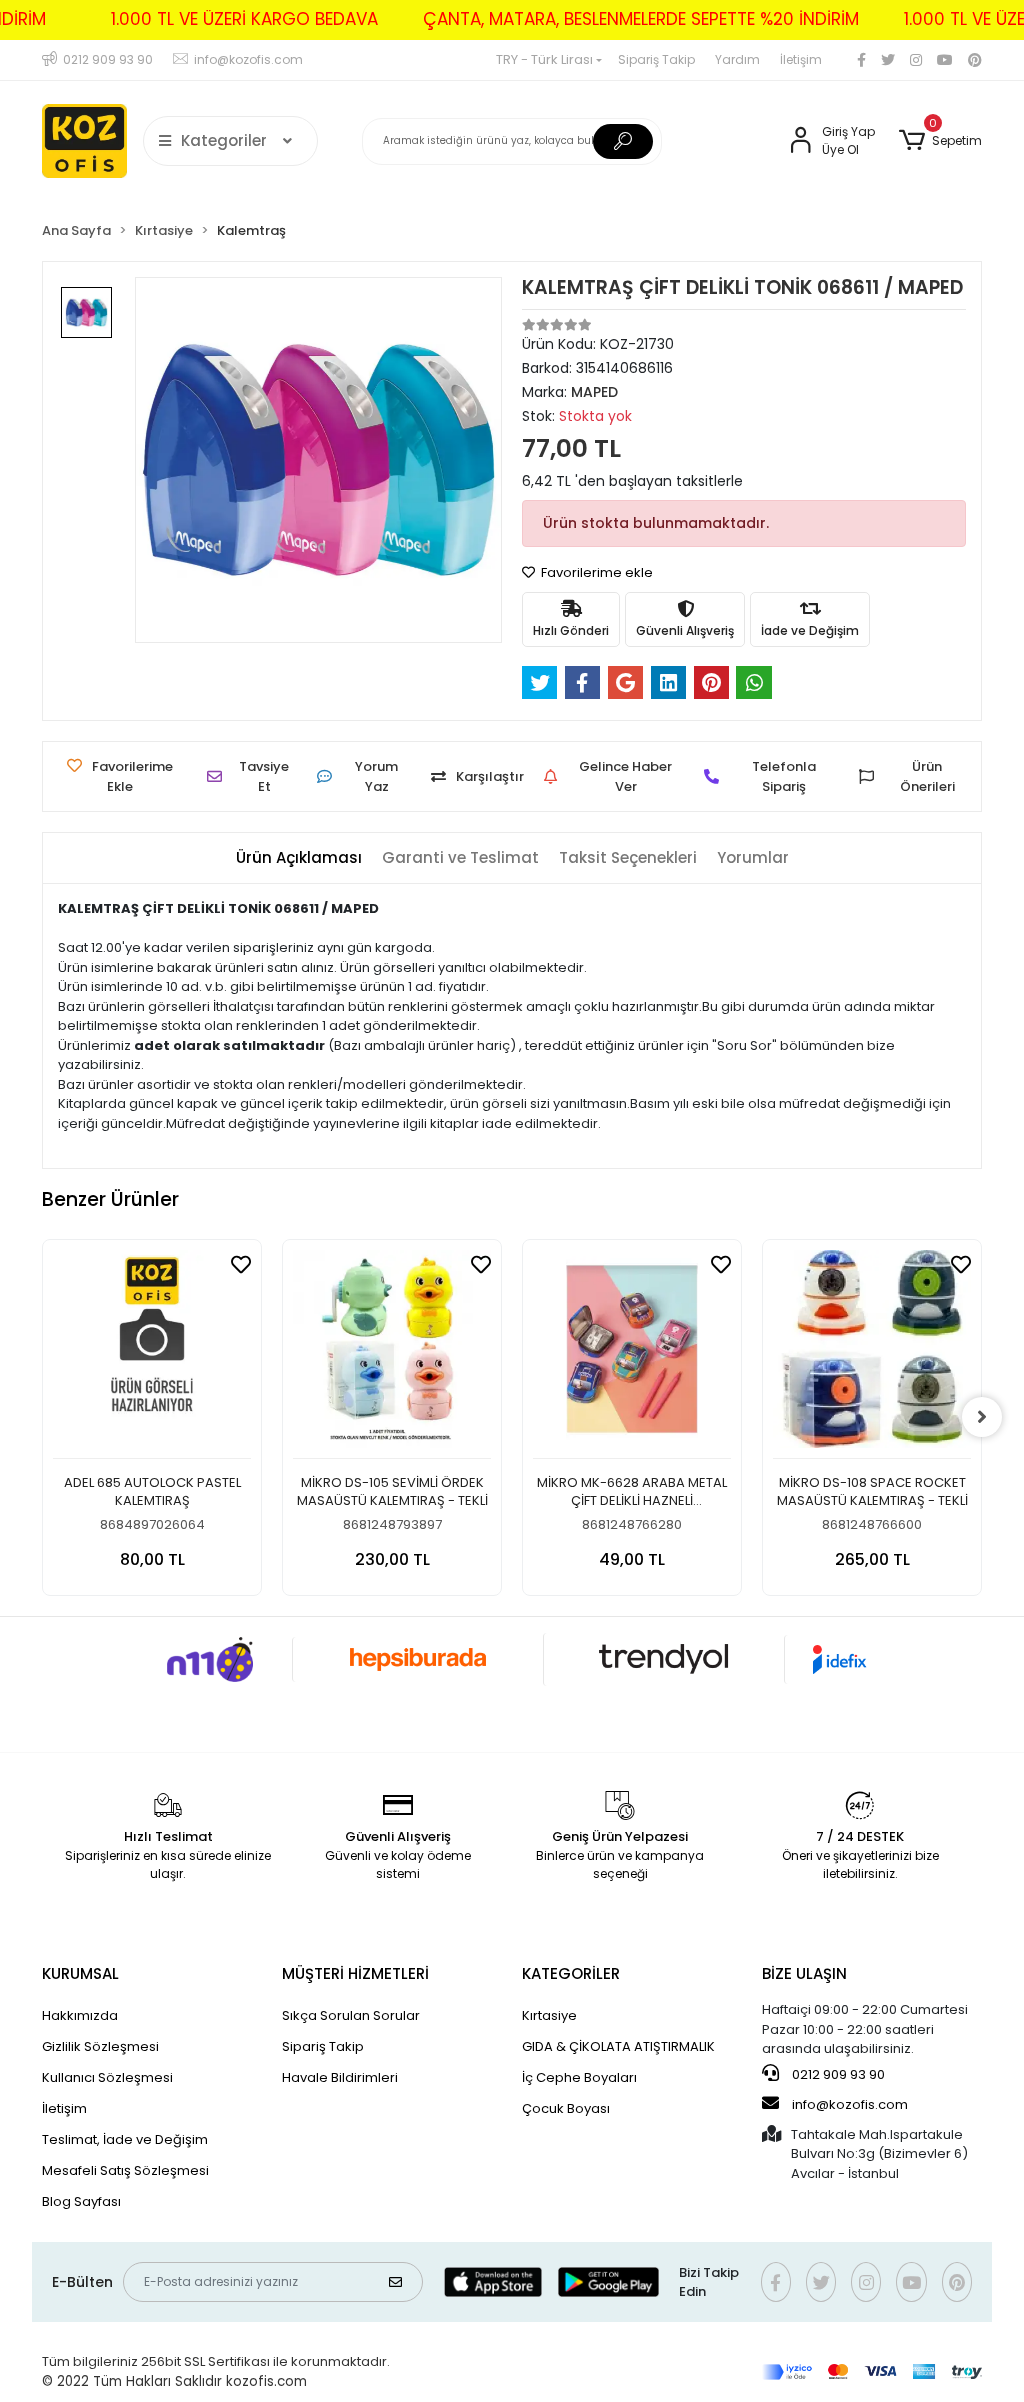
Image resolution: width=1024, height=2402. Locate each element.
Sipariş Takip (656, 59)
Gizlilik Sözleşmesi (100, 2046)
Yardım (737, 59)
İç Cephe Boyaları (579, 2077)
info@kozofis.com (850, 2104)
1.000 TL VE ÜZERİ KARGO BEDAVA (244, 19)
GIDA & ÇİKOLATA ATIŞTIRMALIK (618, 2046)
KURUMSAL (80, 1973)
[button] (940, 141)
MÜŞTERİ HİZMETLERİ (355, 1973)
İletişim (801, 59)
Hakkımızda (80, 2015)
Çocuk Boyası (566, 2108)
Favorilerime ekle (595, 572)
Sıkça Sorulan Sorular (351, 2015)
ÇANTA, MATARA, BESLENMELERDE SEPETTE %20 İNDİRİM (641, 19)
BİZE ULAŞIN (804, 1973)
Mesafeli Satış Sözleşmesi (125, 2170)
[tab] (299, 858)
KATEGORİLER (571, 1973)
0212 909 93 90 (837, 2074)
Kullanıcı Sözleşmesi (107, 2077)
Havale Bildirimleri (340, 2077)
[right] (982, 1417)
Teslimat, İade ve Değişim (125, 2139)
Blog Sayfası (81, 2201)
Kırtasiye (549, 2015)
